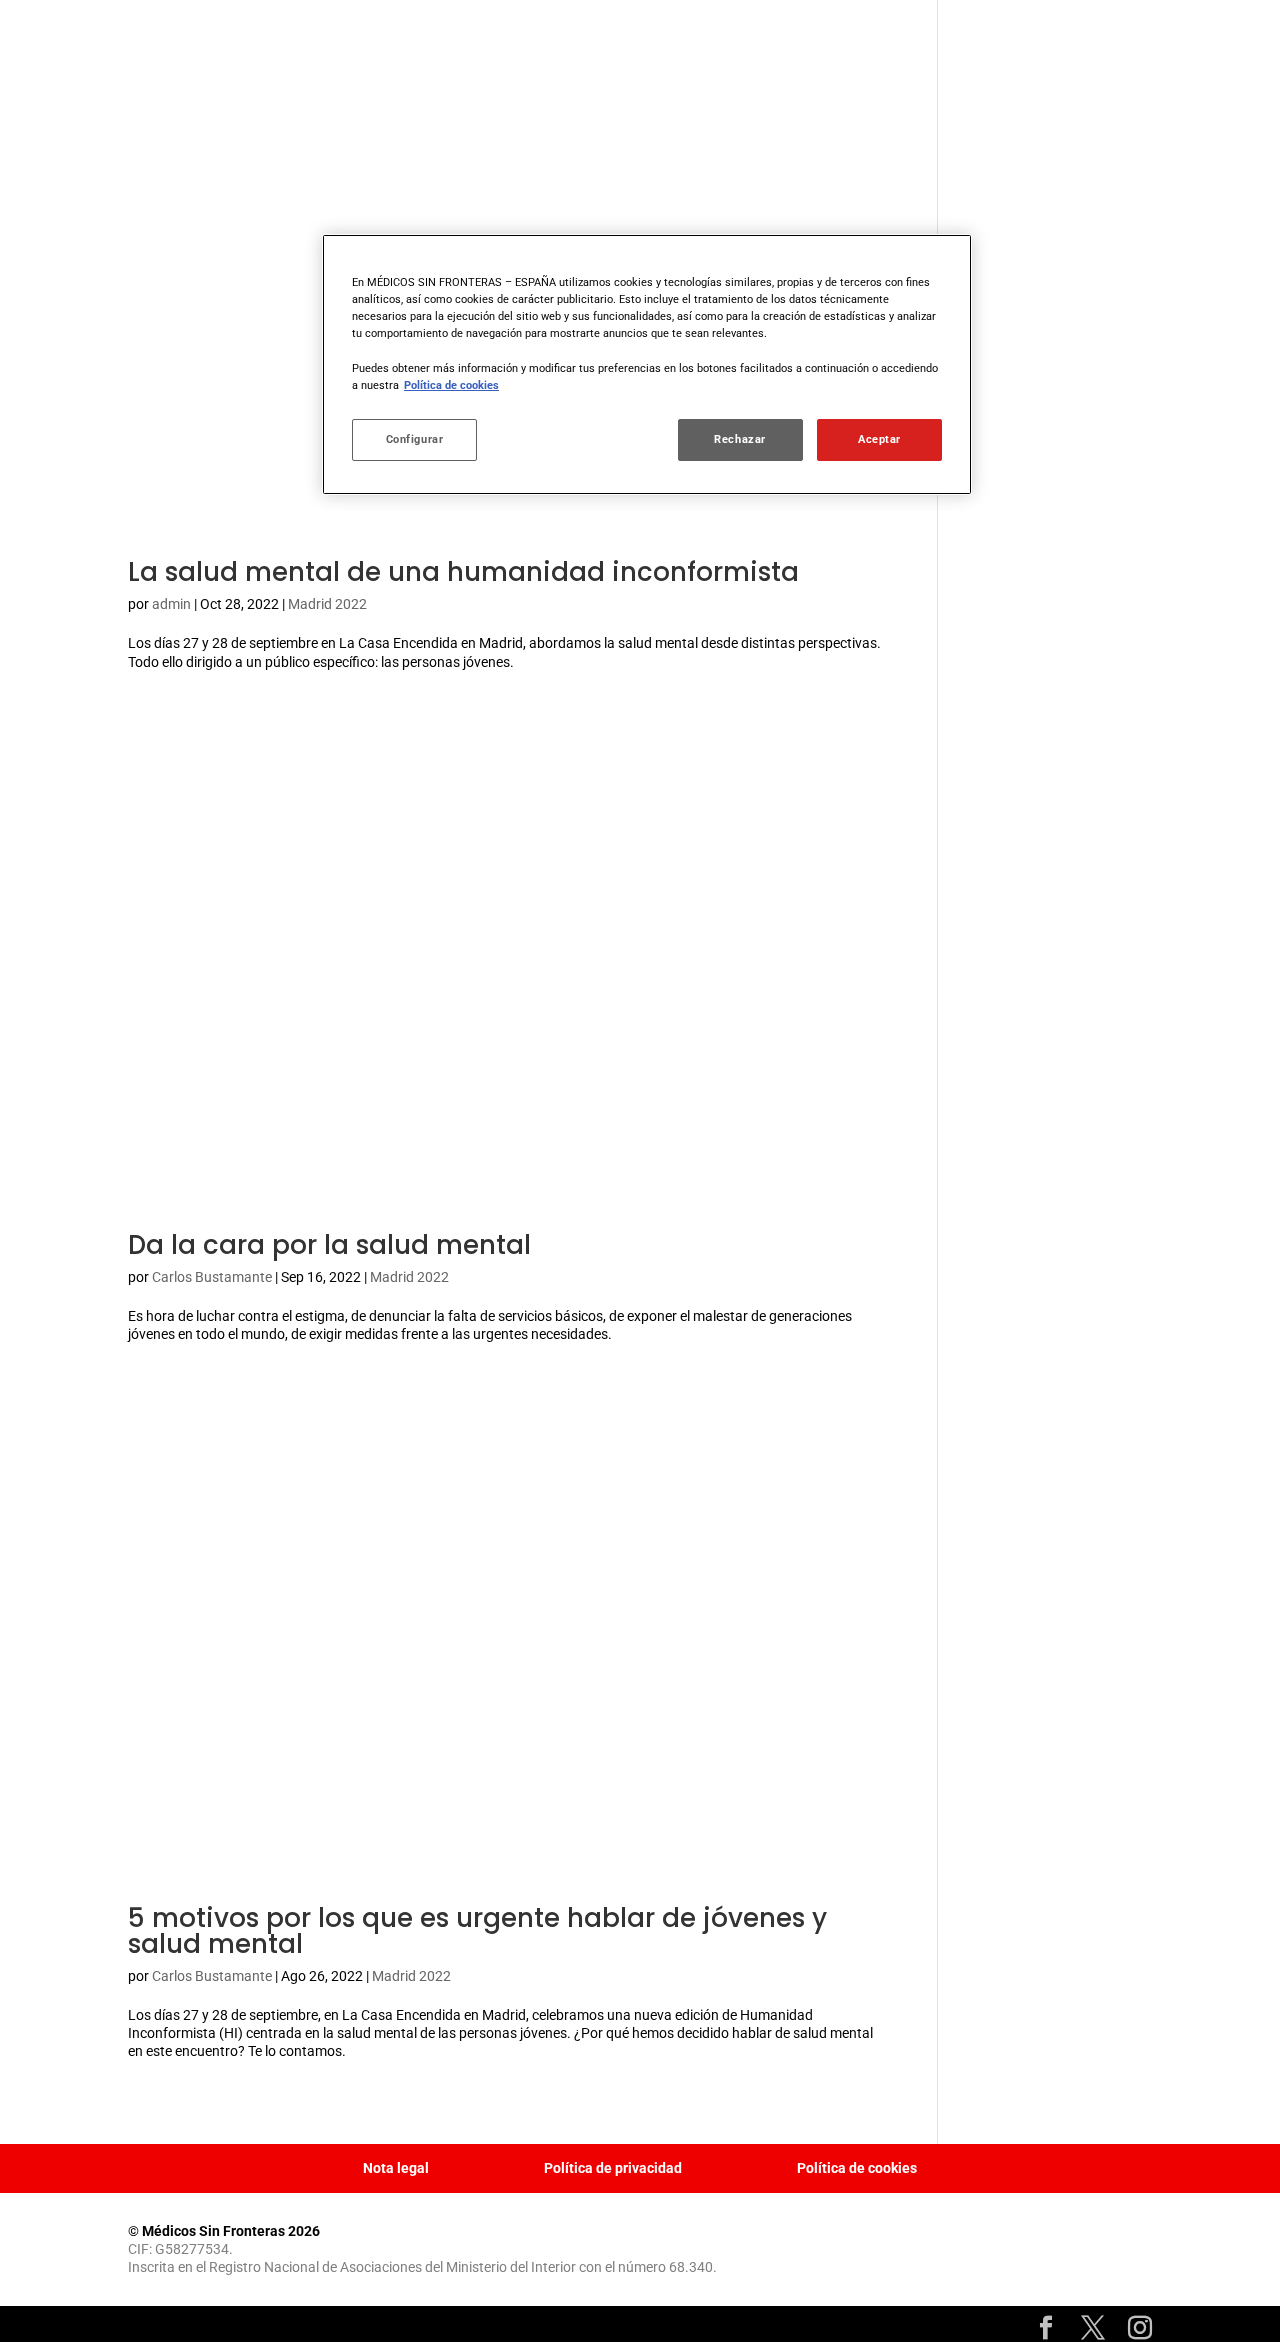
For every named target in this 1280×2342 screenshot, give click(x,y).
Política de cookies (857, 2168)
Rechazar (740, 439)
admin (171, 604)
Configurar (415, 439)
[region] (647, 364)
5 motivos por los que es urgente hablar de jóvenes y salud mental (477, 1931)
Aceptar (879, 439)
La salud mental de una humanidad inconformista (463, 572)
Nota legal (396, 2168)
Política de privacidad (613, 2168)
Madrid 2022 (327, 604)
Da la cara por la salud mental (329, 1245)
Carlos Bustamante (212, 1277)
